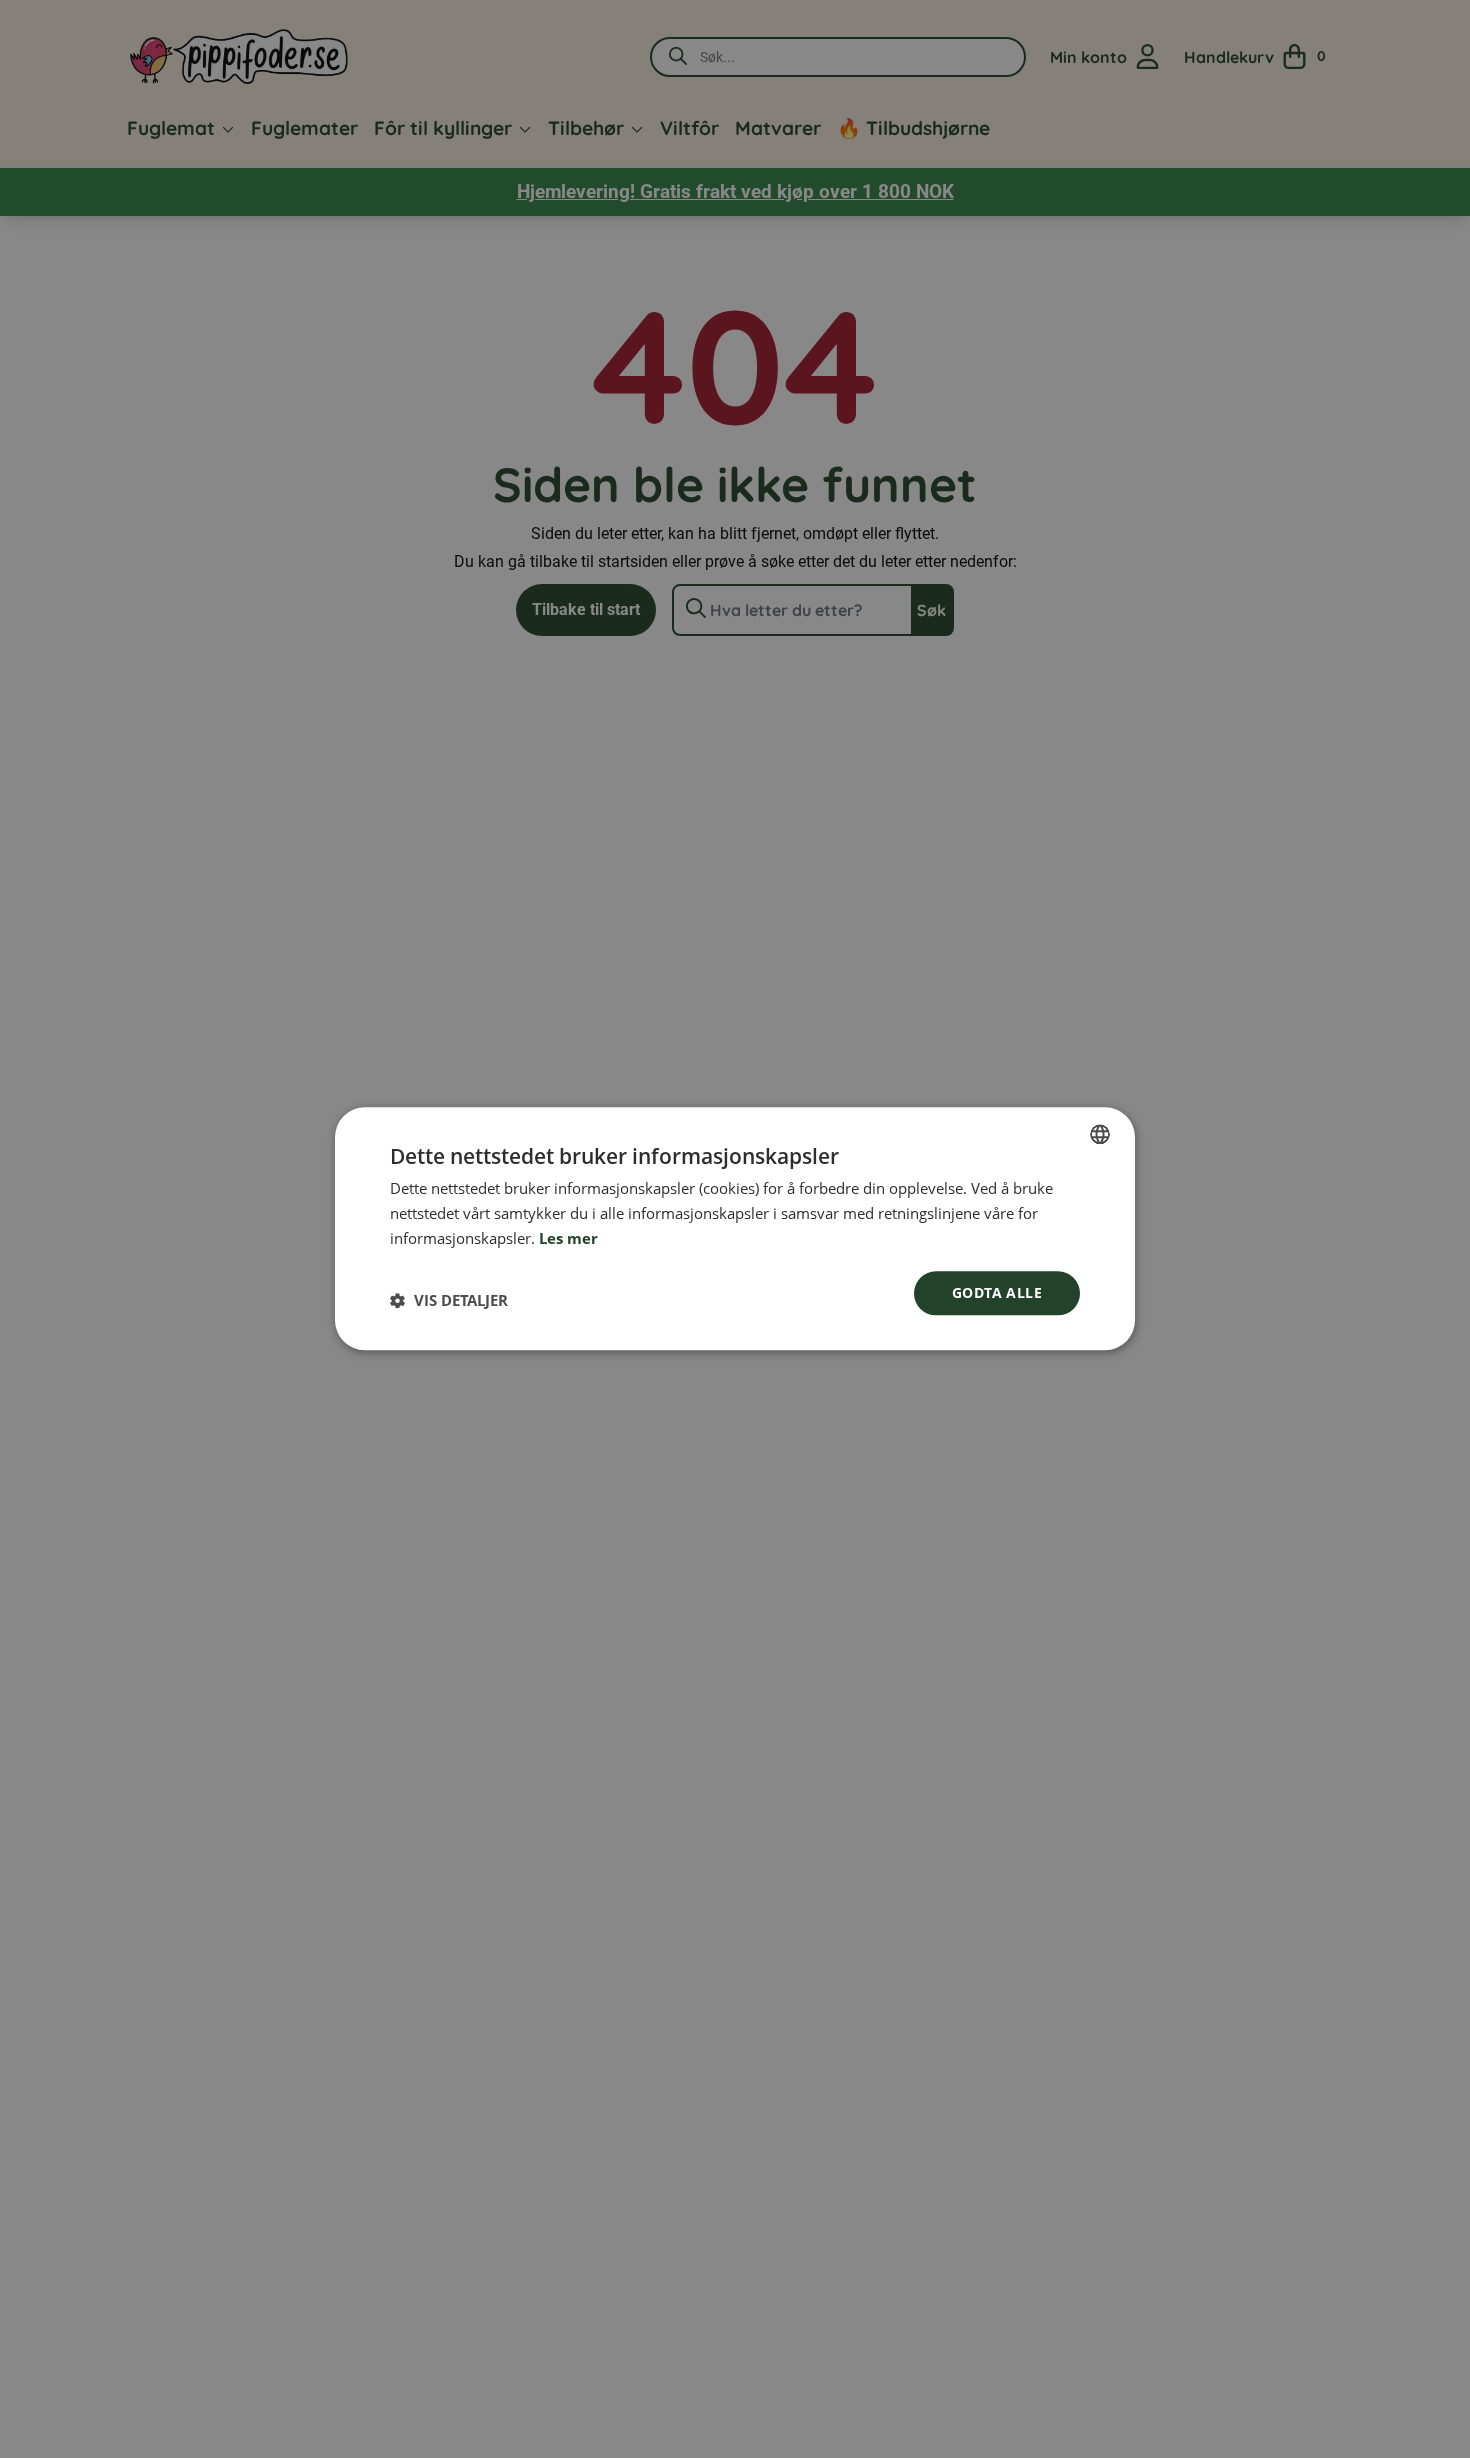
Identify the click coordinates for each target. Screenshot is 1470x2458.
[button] (449, 1301)
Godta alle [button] (997, 1292)
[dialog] (735, 1228)
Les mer (568, 1238)
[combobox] (1100, 1134)
